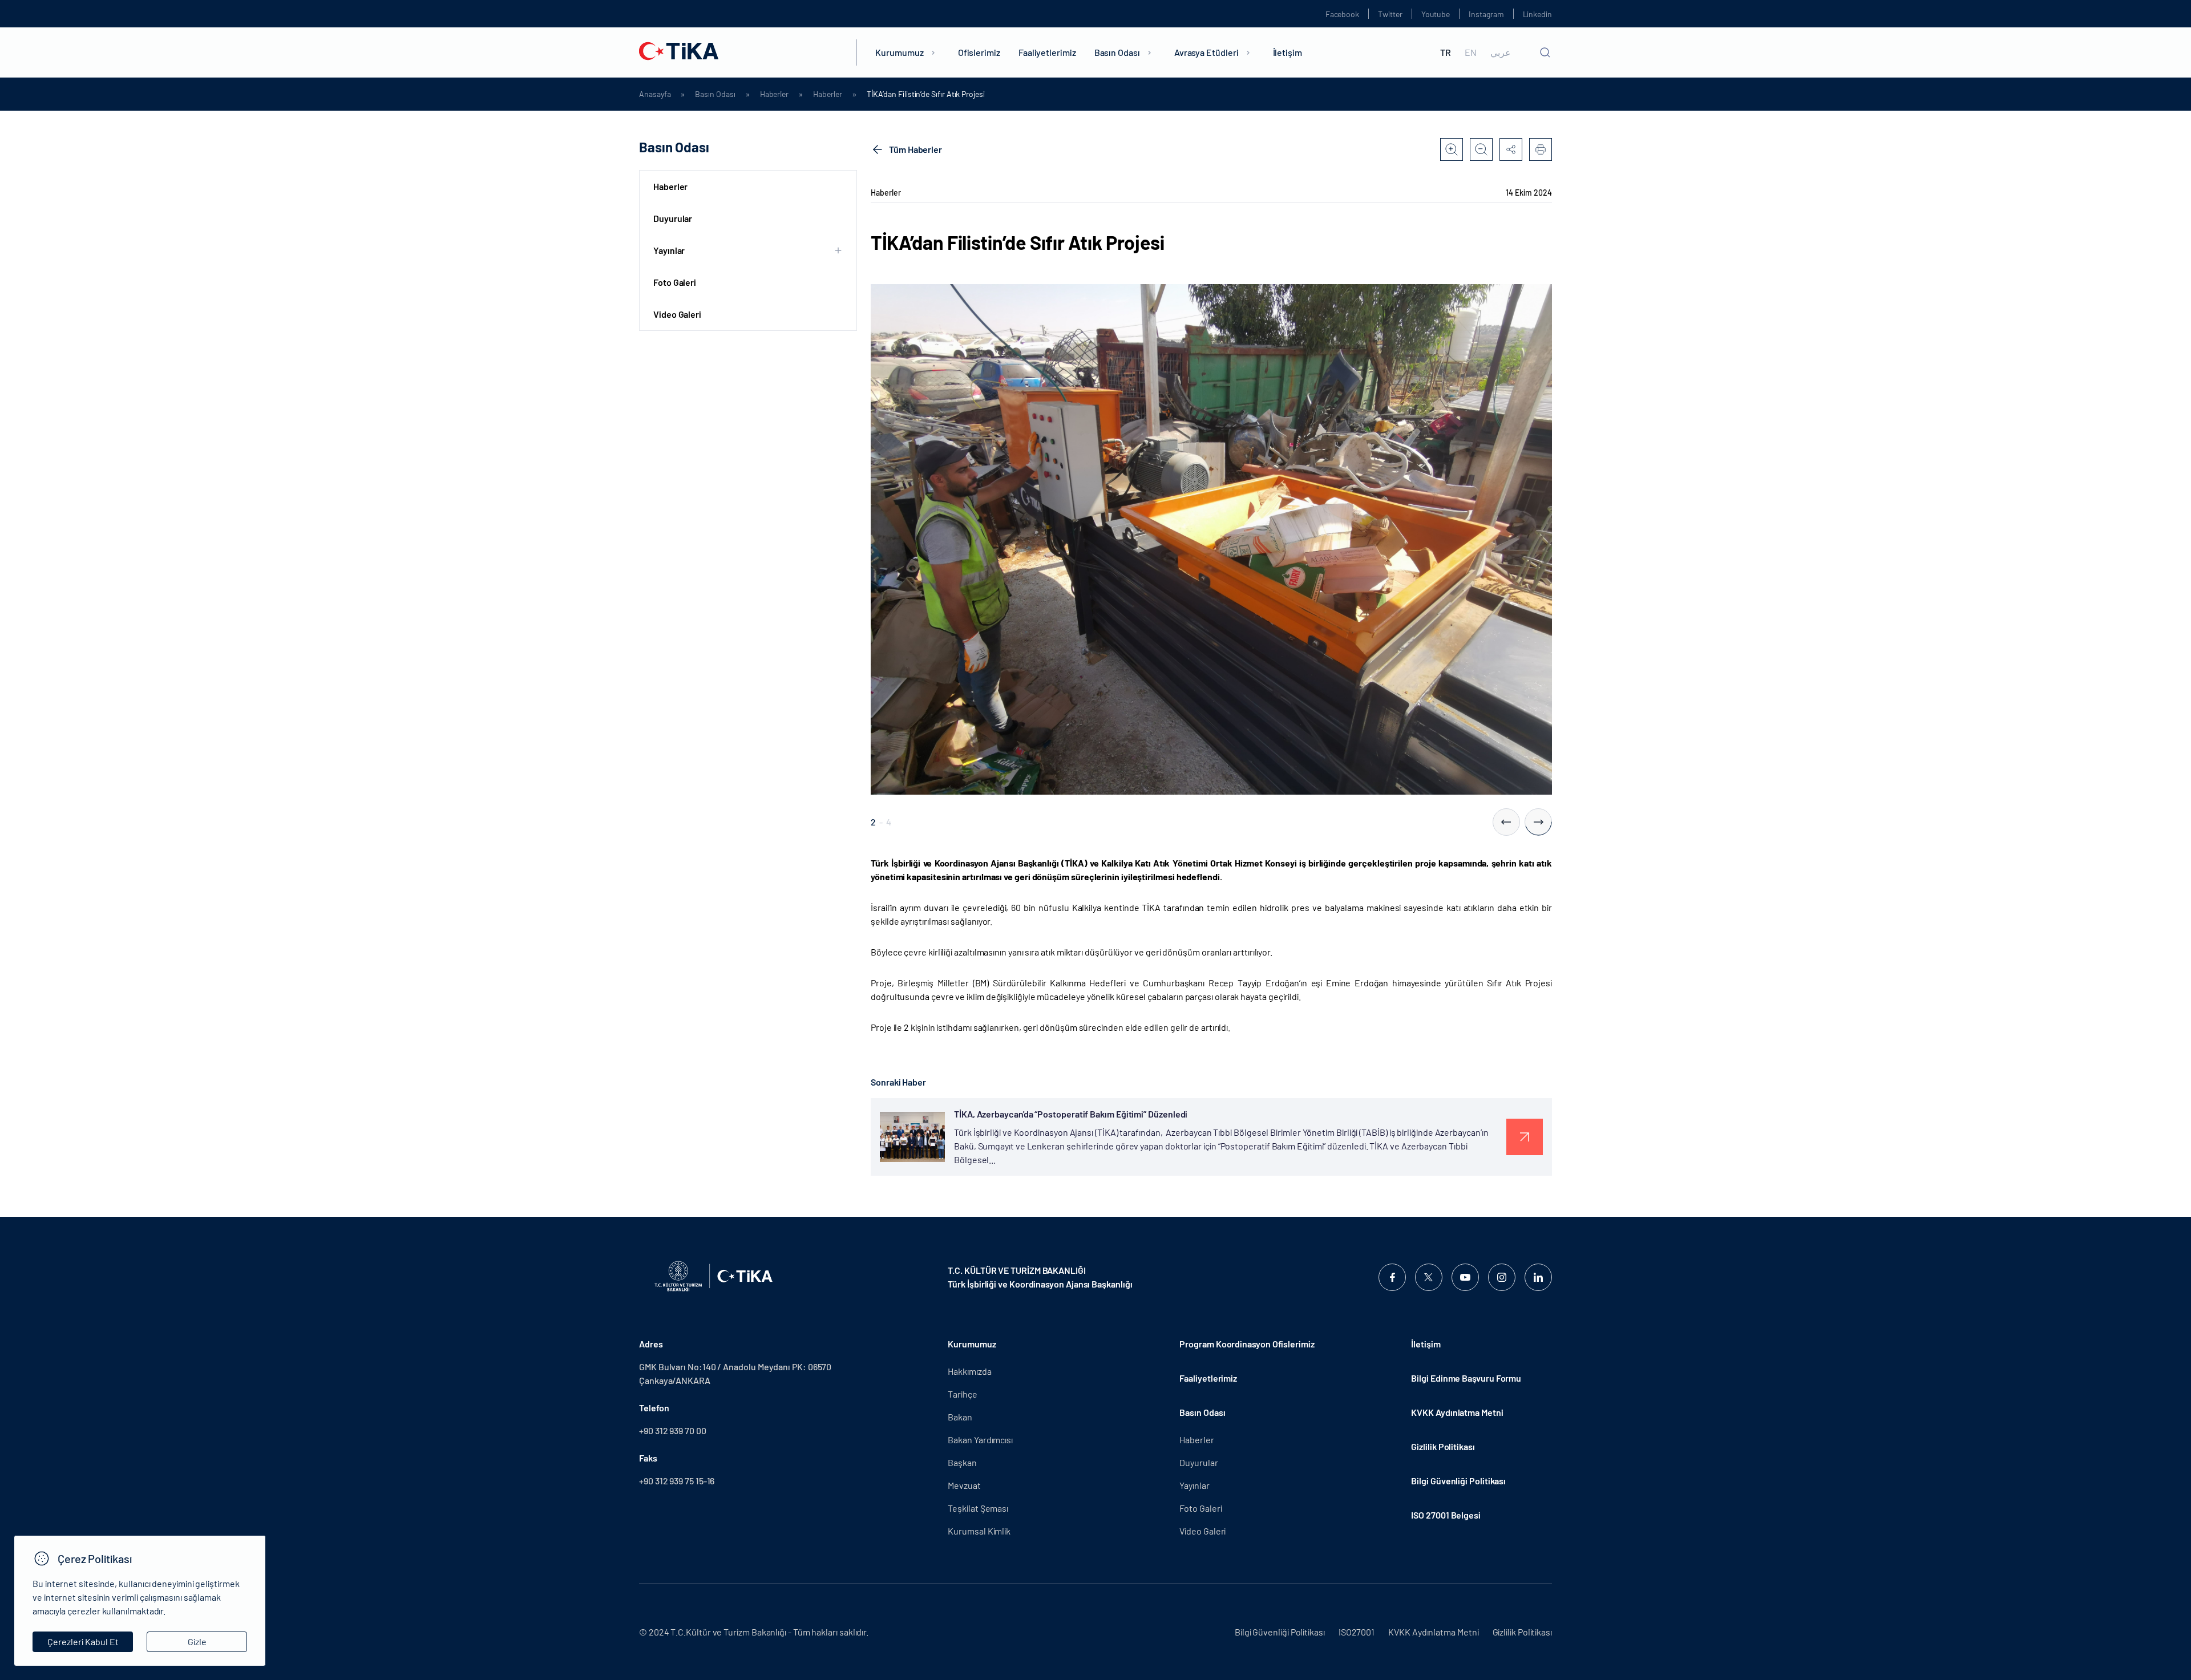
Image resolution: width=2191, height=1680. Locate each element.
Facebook (1342, 14)
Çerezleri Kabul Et (83, 1641)
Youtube (1436, 14)
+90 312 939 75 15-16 (677, 1481)
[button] (1506, 822)
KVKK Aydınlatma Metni (1457, 1412)
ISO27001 (1357, 1632)
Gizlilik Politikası (1443, 1446)
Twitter (1390, 14)
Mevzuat (964, 1485)
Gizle (197, 1641)
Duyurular (673, 218)
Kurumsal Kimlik (979, 1531)
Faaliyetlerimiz (1047, 52)
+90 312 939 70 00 (673, 1430)
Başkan (962, 1462)
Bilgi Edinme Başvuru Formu (1466, 1378)
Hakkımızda (969, 1371)
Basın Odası (1117, 52)
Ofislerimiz (979, 52)
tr (1446, 52)
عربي (1501, 52)
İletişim (1287, 52)
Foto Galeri (675, 282)
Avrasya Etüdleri (1206, 52)
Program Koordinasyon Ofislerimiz (1247, 1344)
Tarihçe (962, 1394)
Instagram (1486, 14)
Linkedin (1537, 14)
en (1471, 52)
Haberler (774, 94)
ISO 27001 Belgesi (1446, 1515)
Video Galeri (677, 314)
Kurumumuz (899, 52)
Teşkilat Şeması (978, 1508)
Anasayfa (655, 94)
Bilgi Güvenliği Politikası (1458, 1481)
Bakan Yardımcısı (980, 1440)
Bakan (960, 1417)
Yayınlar (1194, 1485)
